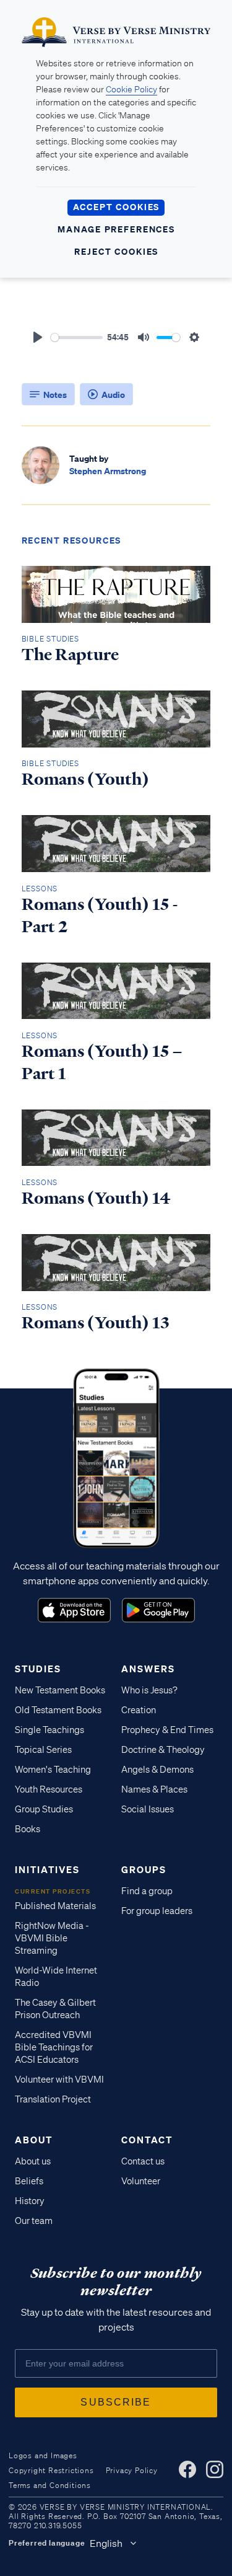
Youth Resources (49, 1789)
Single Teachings (49, 1730)
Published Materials (55, 1906)
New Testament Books (60, 1690)
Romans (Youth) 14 (96, 1198)
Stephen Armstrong (108, 471)
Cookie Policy (131, 89)
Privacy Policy (132, 2470)
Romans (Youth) (85, 779)
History (30, 2201)
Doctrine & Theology (163, 1750)
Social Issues (148, 1809)
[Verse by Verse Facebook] (187, 2469)
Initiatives (47, 1869)
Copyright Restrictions (51, 2470)
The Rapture (70, 655)
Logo (74, 1610)
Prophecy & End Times (167, 1730)
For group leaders (157, 1911)
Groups (144, 1869)
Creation (139, 1710)
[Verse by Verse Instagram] (215, 2469)
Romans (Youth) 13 (96, 1323)
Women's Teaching (53, 1770)
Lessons (40, 889)
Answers (148, 1669)
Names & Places (154, 1789)
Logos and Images (43, 2455)
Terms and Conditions (50, 2485)
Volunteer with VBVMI (59, 2080)
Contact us (143, 2161)
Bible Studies (50, 639)
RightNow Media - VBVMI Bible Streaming (52, 1938)
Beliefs (29, 2181)
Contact (147, 2140)
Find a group (147, 1891)
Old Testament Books (58, 1710)
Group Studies (44, 1809)
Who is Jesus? (149, 1690)
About (34, 2140)
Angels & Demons (157, 1770)
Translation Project (53, 2099)
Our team (34, 2221)
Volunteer (141, 2181)
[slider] (77, 337)
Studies (38, 1669)
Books (28, 1829)
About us (33, 2161)
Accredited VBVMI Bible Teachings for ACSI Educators (54, 2047)
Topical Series (43, 1750)
